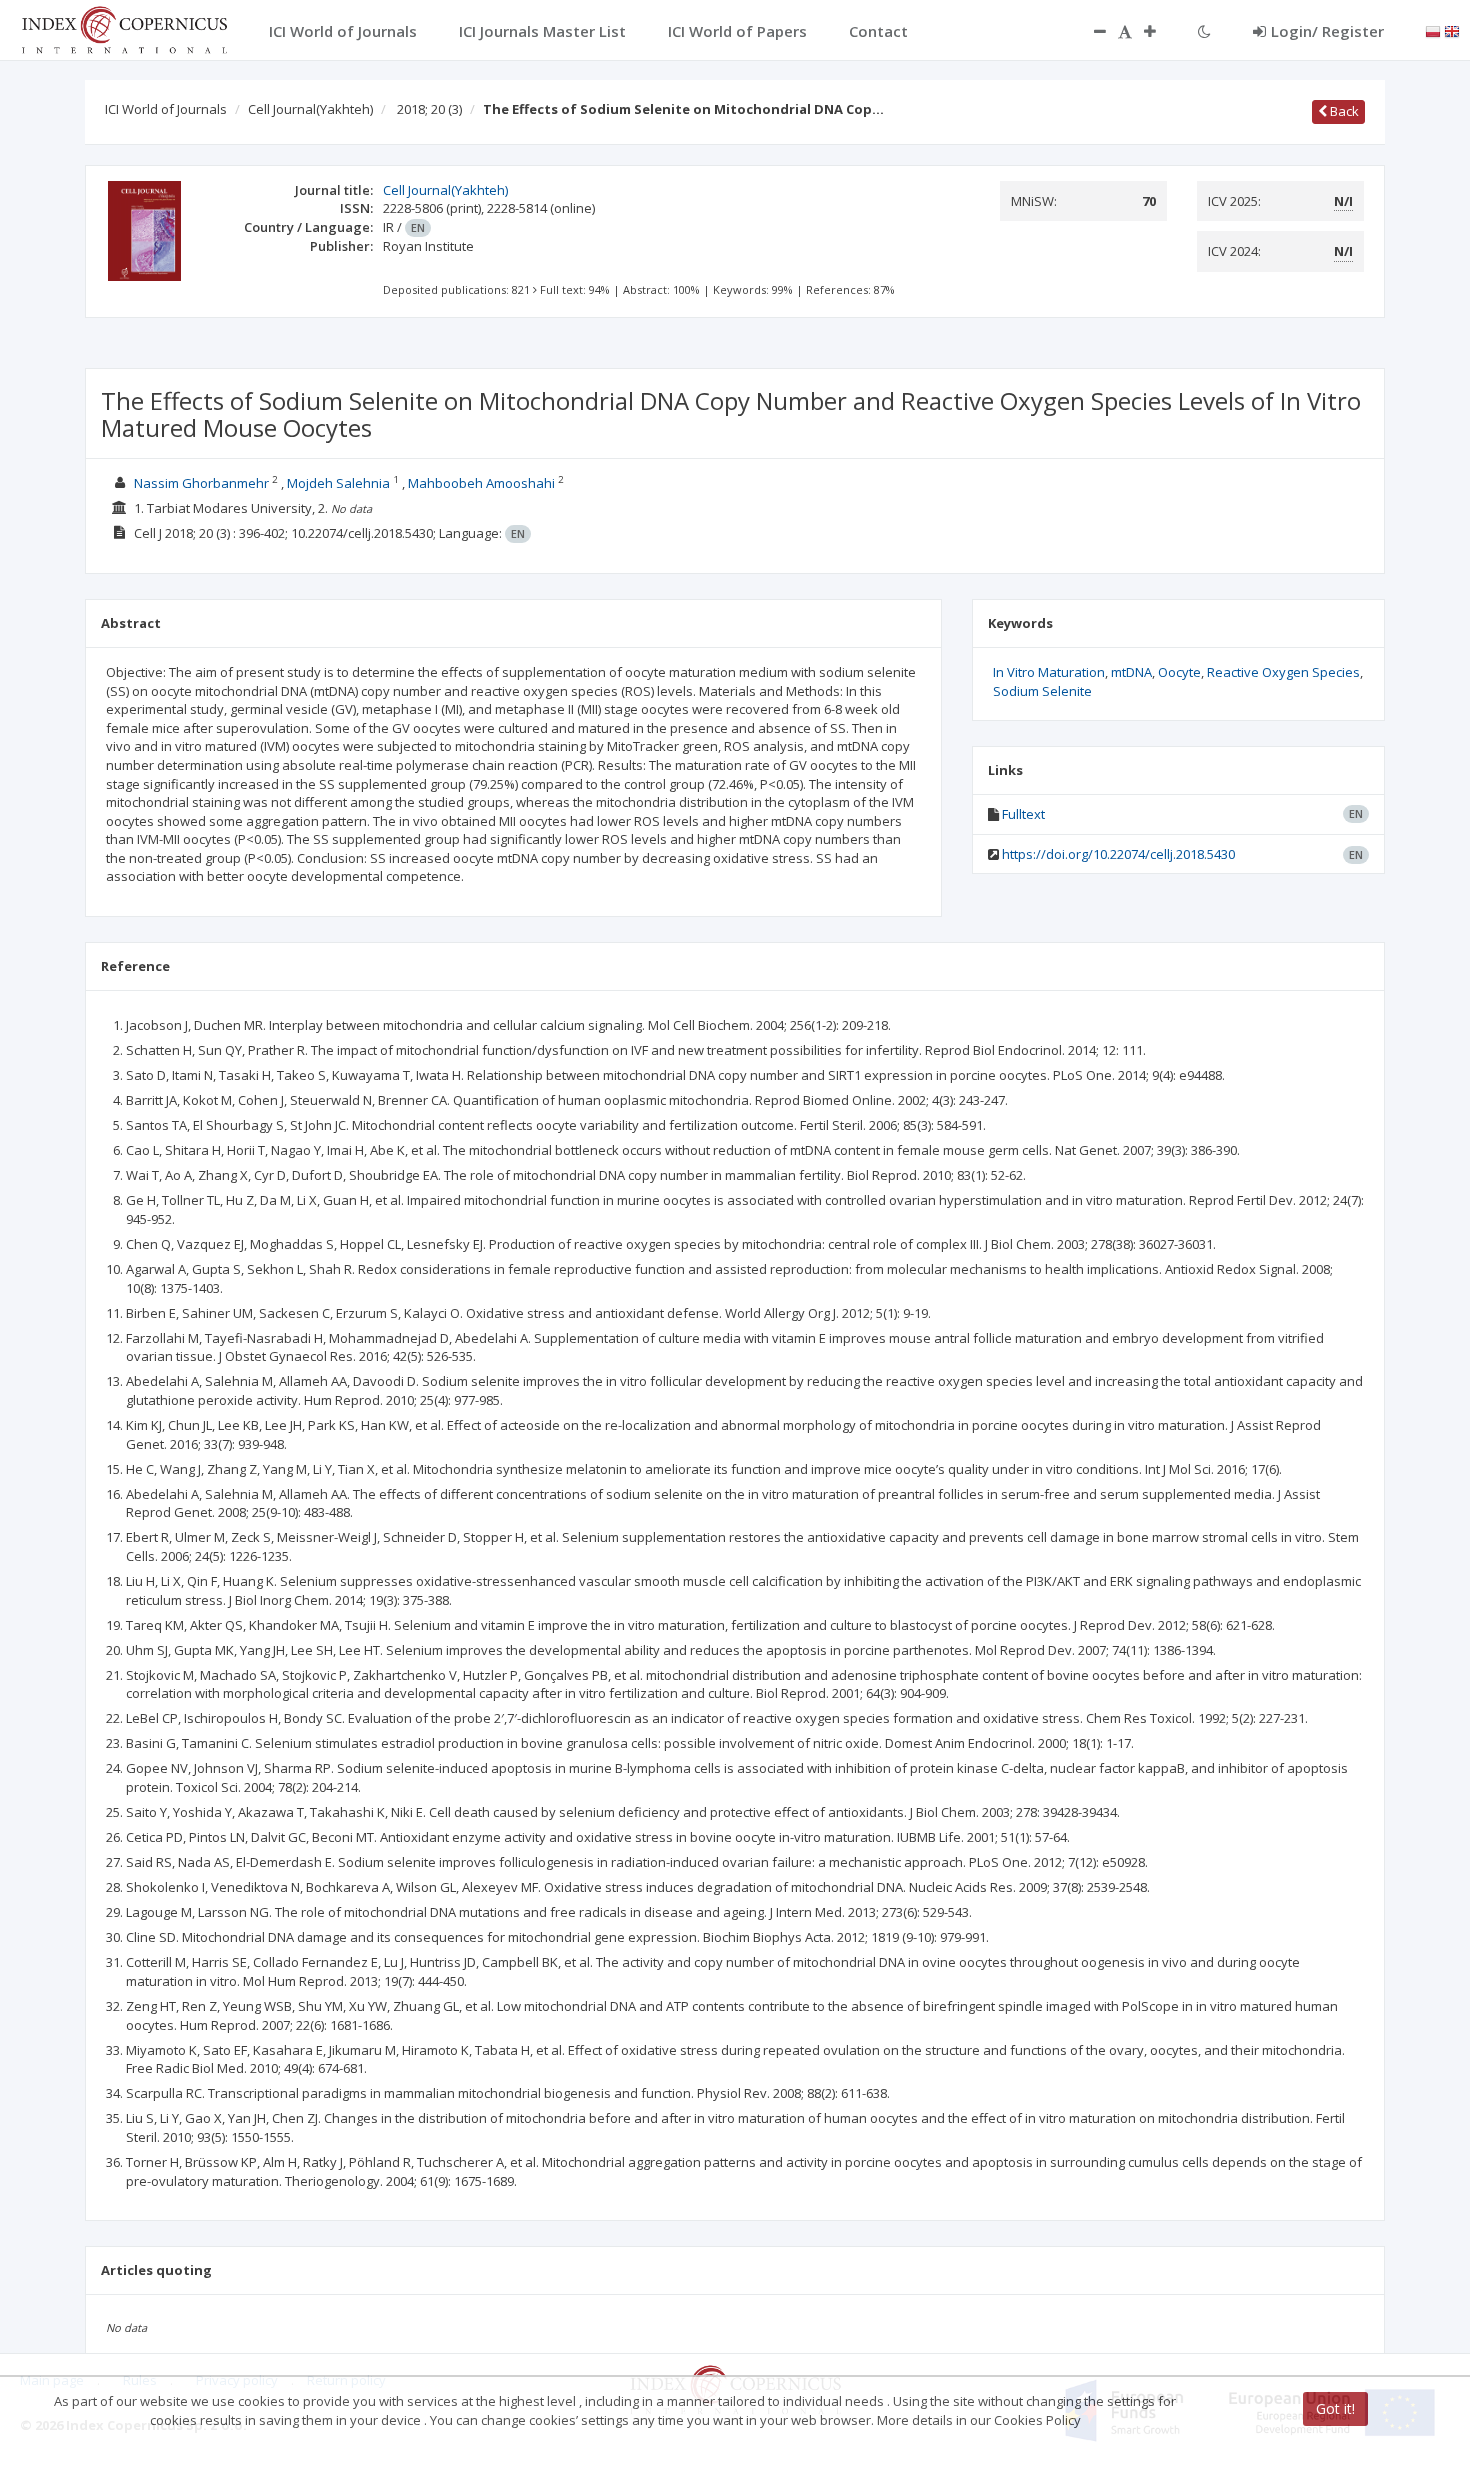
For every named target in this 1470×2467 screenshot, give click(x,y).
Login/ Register (1327, 31)
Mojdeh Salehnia (338, 483)
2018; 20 (429, 109)
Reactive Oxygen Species (1283, 672)
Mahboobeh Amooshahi (481, 483)
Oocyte (1179, 672)
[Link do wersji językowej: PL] (1433, 30)
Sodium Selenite (1042, 691)
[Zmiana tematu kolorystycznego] (1204, 31)
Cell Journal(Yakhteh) (310, 109)
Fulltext (1023, 814)
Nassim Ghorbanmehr (201, 483)
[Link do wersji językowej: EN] (1452, 30)
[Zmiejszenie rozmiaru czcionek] (1090, 31)
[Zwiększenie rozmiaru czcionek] (1160, 31)
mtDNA (1131, 672)
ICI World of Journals (166, 109)
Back (1343, 111)
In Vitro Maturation (1049, 672)
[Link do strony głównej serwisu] (124, 28)
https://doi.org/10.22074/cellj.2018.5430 (1118, 854)
